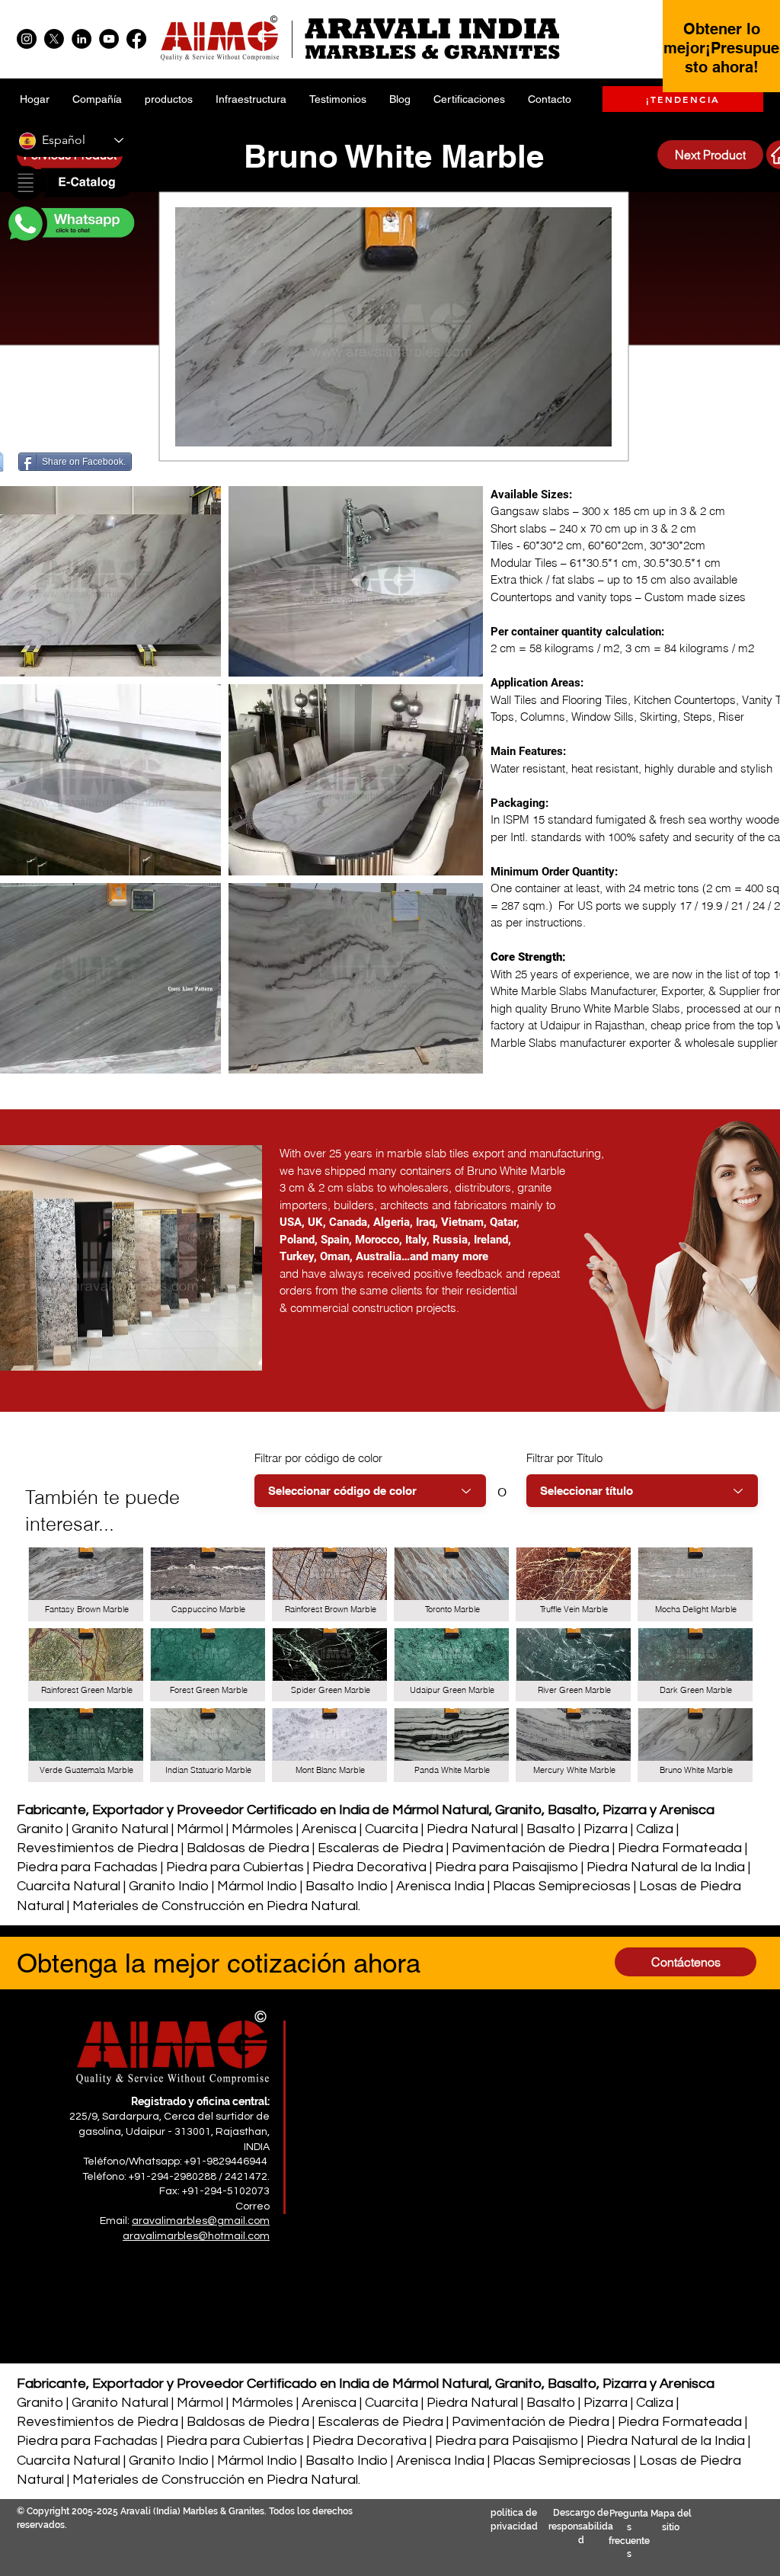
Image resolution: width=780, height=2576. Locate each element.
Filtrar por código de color (318, 1458)
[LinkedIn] (82, 39)
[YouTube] (109, 39)
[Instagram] (27, 39)
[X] (54, 39)
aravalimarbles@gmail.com (201, 2221)
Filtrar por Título (564, 1458)
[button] (70, 184)
